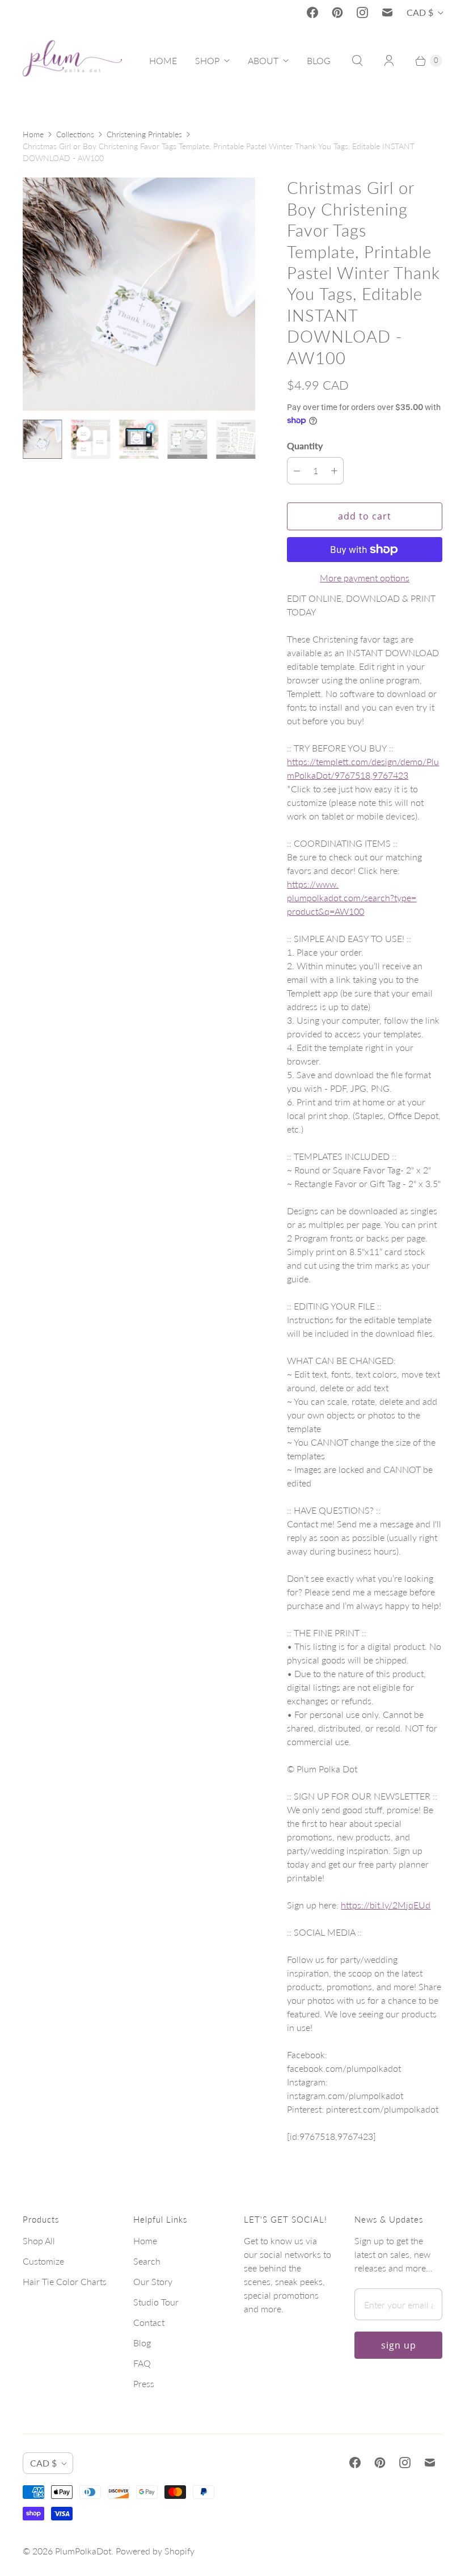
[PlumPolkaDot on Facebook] (312, 12)
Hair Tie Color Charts (65, 2281)
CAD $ (420, 12)
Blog (142, 2343)
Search (147, 2261)
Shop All (39, 2241)
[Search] (357, 61)
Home (33, 134)
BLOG (319, 60)
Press (144, 2383)
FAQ (142, 2363)
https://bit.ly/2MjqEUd (386, 1905)
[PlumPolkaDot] (72, 61)
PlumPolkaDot (83, 2551)
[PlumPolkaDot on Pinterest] (337, 12)
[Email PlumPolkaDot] (387, 12)
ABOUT (263, 60)
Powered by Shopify (155, 2551)
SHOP (207, 60)
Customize (43, 2261)
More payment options (365, 578)
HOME (163, 60)
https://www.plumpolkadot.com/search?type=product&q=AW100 (352, 898)
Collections (75, 134)
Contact (149, 2322)
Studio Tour (156, 2302)
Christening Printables (144, 134)
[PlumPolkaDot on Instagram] (362, 12)
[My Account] (389, 61)
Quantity (305, 445)
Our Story (153, 2281)
